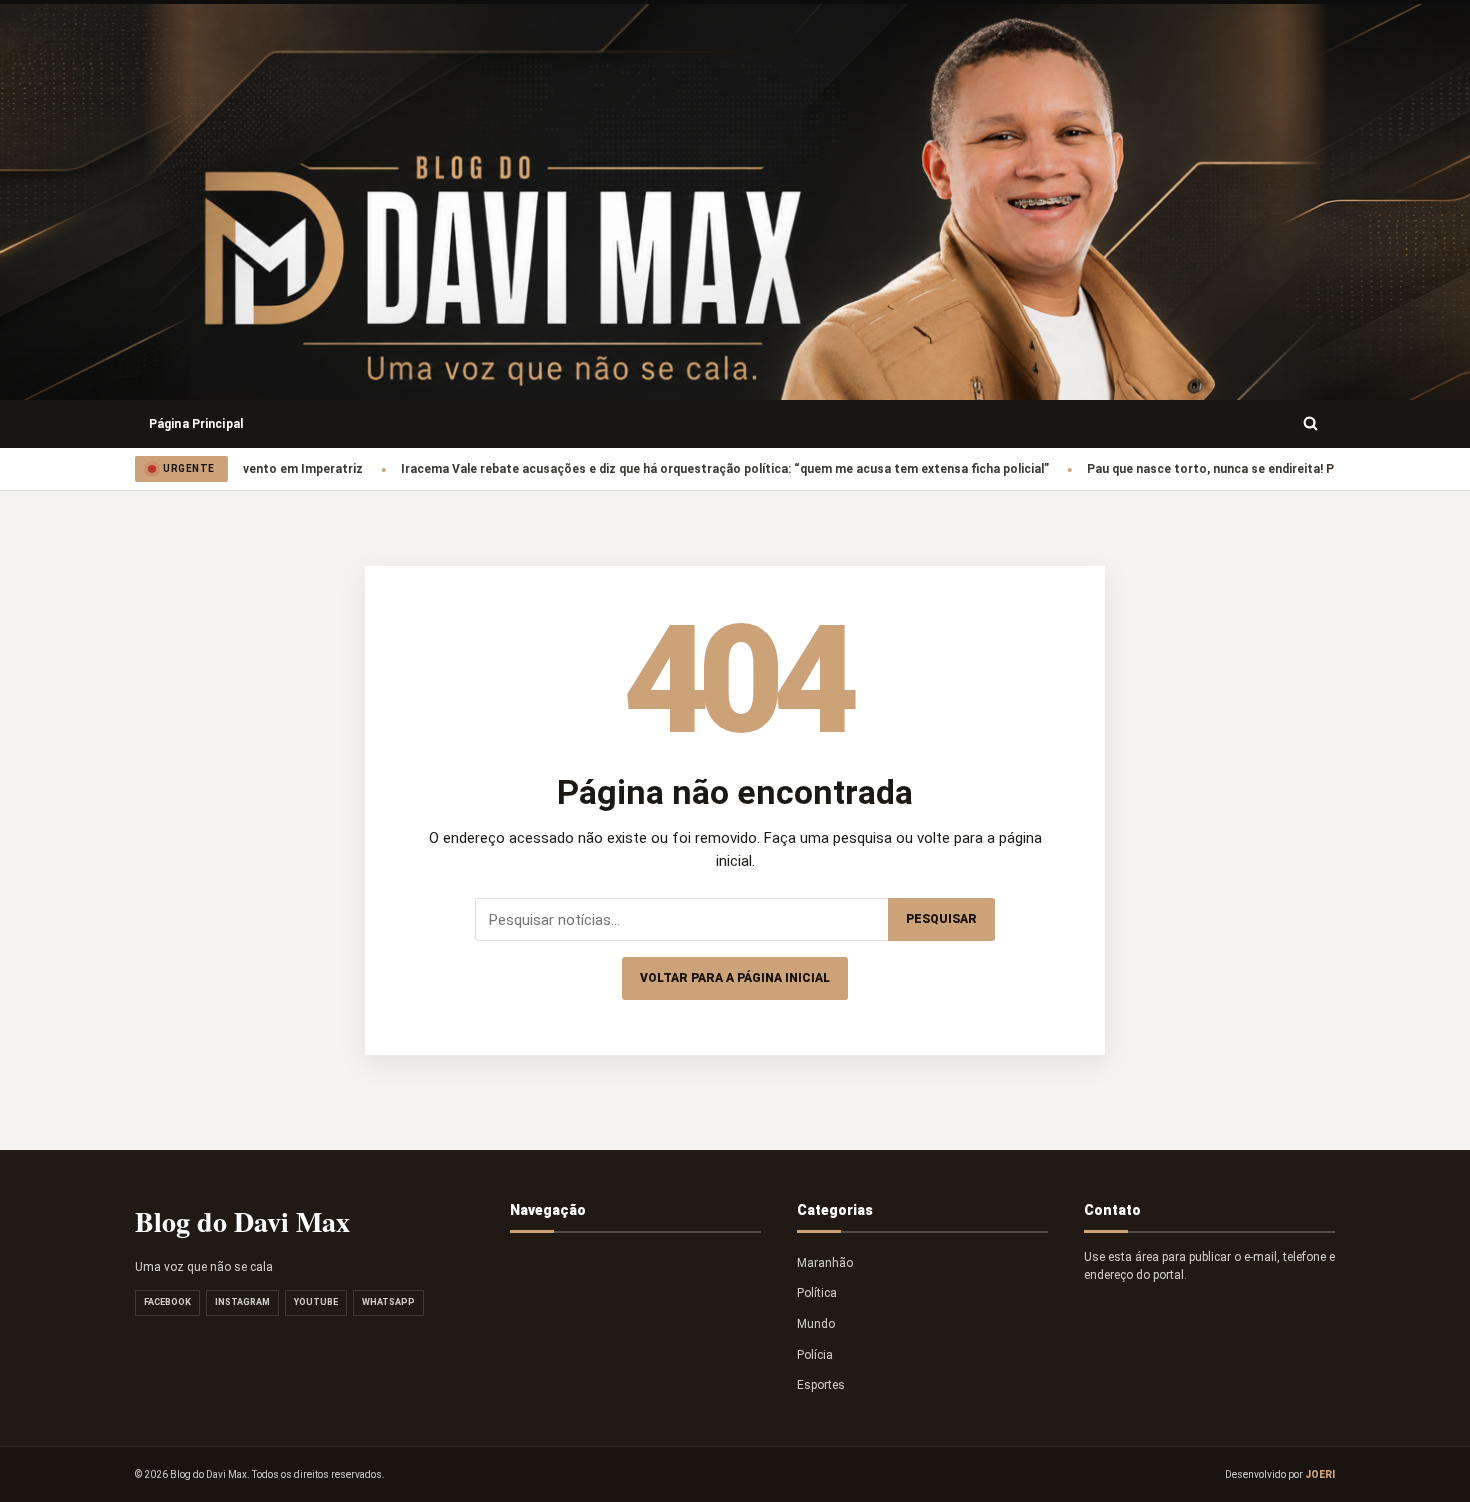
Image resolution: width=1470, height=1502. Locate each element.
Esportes (821, 1385)
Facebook (167, 1302)
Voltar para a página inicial (735, 978)
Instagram (242, 1302)
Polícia (815, 1355)
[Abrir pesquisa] (1311, 424)
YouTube (316, 1302)
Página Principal (196, 424)
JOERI (1320, 1474)
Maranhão (825, 1263)
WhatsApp (388, 1302)
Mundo (816, 1324)
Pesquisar (941, 919)
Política (817, 1293)
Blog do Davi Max (242, 1221)
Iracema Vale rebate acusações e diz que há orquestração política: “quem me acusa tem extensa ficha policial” (689, 469)
